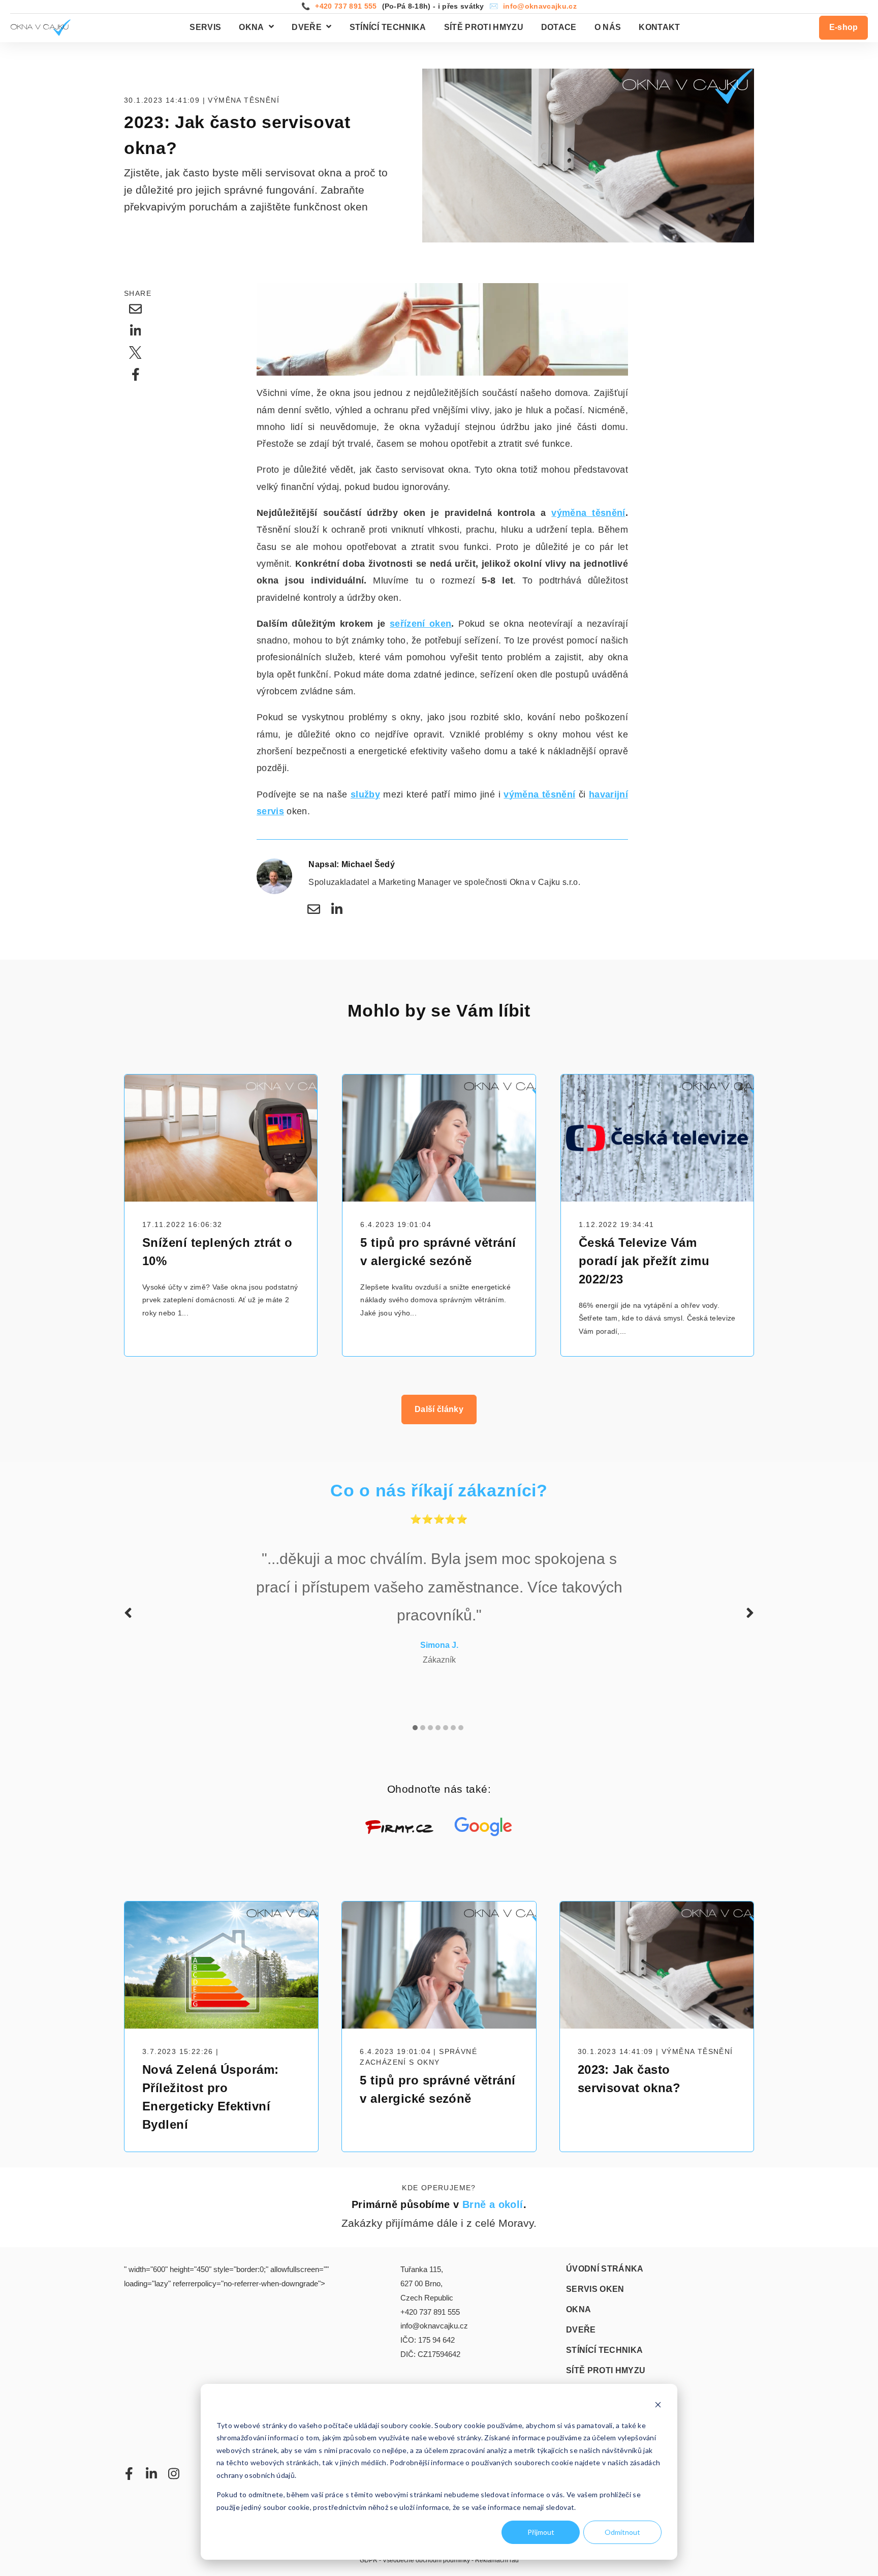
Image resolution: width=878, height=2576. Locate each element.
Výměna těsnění (244, 100)
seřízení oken (420, 624)
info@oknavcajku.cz (540, 6)
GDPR (369, 2560)
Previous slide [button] (128, 1613)
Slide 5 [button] (446, 1728)
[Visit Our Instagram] (174, 2473)
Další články (439, 1409)
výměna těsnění (588, 513)
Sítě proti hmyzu (484, 27)
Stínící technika (388, 27)
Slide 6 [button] (453, 1728)
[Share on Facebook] (136, 375)
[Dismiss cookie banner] (658, 2406)
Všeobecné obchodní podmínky (426, 2560)
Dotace (559, 27)
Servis (205, 27)
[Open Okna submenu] (270, 27)
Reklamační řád (497, 2560)
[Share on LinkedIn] (136, 331)
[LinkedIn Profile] (337, 909)
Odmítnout (622, 2532)
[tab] (416, 1722)
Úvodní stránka (605, 2269)
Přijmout (541, 2532)
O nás (608, 27)
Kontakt (659, 27)
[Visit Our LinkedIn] (151, 2473)
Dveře (307, 27)
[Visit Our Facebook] (129, 2473)
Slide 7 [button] (461, 1728)
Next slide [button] (750, 1613)
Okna (251, 27)
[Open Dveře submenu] (327, 27)
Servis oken (595, 2289)
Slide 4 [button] (438, 1728)
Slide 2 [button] (423, 1728)
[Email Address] (313, 909)
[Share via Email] (136, 309)
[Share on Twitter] (136, 353)
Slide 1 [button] (415, 1728)
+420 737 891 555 (346, 6)
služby (365, 794)
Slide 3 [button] (430, 1728)
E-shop (844, 27)
